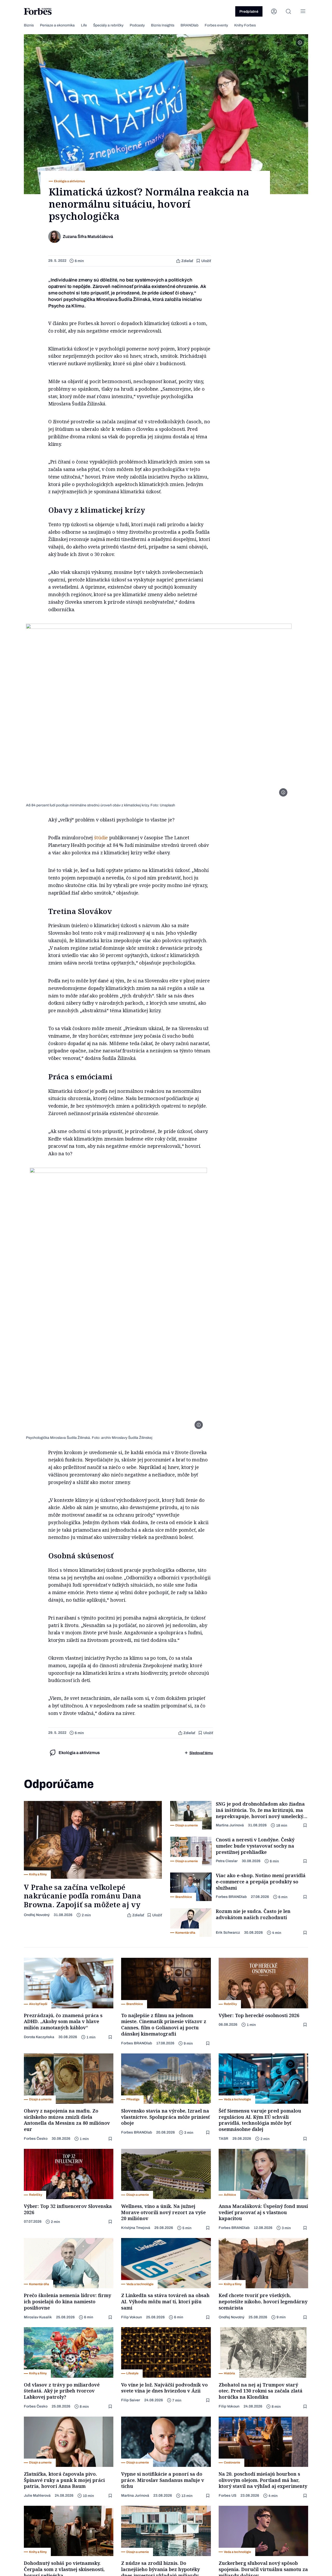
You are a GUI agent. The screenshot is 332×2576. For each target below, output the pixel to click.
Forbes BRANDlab (231, 1897)
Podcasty (137, 25)
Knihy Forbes (245, 25)
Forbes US (227, 2496)
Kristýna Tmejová (136, 2228)
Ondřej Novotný (37, 1915)
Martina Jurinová (230, 1825)
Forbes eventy (216, 25)
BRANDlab (189, 25)
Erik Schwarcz (228, 1933)
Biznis (29, 25)
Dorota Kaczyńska (39, 2037)
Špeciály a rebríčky (108, 25)
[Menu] (303, 11)
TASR (223, 2139)
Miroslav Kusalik (38, 2317)
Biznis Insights (163, 25)
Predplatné (249, 12)
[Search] (288, 11)
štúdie (101, 837)
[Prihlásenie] (274, 11)
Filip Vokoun (132, 2317)
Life (84, 25)
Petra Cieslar (227, 1861)
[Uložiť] (306, 1825)
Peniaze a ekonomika (57, 25)
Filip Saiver (131, 2400)
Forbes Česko (36, 2139)
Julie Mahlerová (37, 2496)
